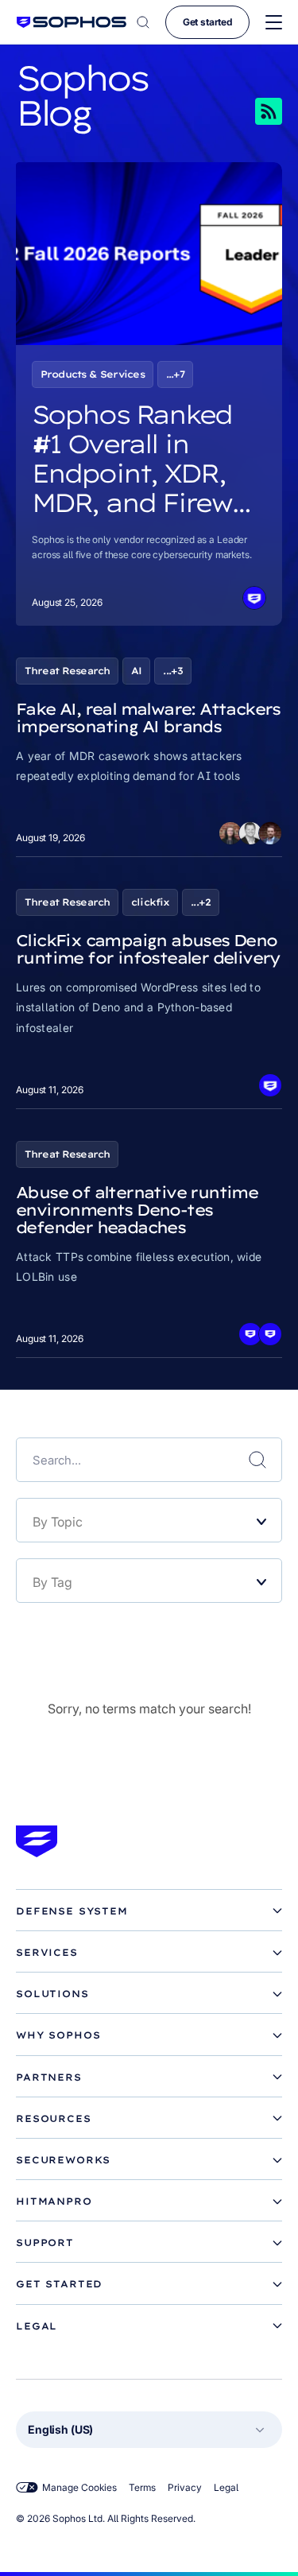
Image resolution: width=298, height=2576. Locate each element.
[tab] (149, 1911)
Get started (207, 22)
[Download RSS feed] (246, 111)
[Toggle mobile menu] (274, 23)
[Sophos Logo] (72, 22)
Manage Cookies (79, 2487)
